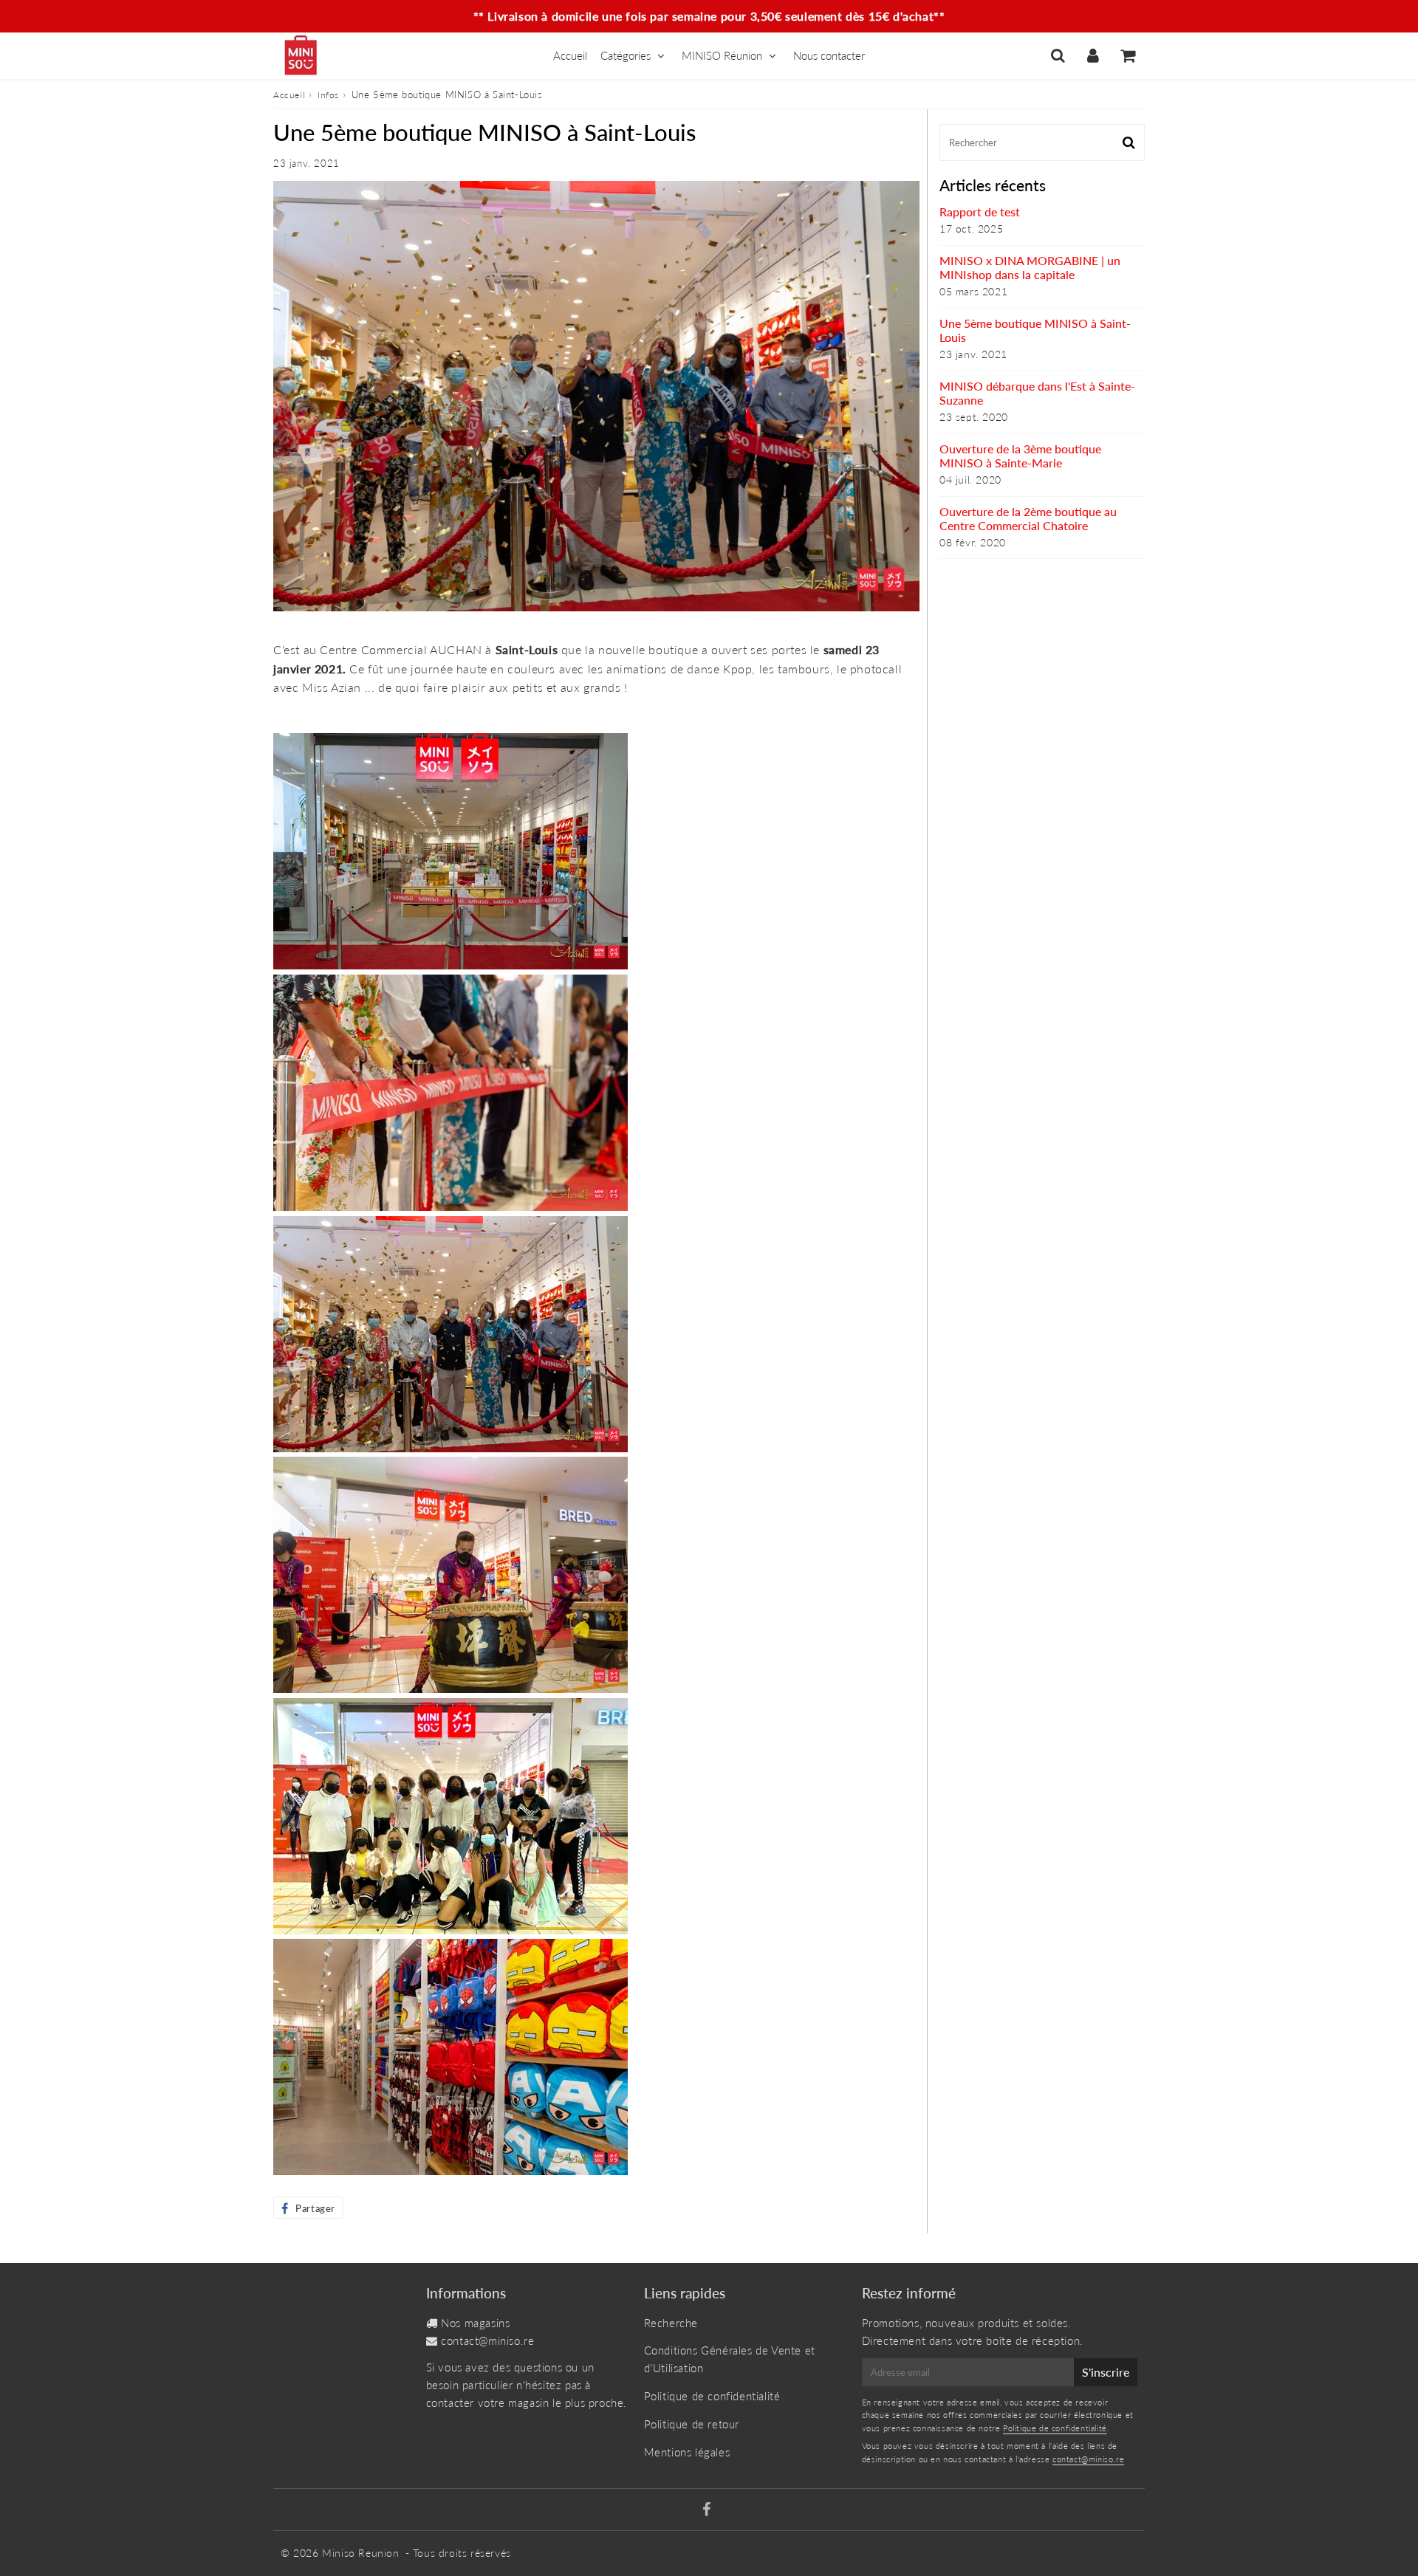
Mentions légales (687, 2452)
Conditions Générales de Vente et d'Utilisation (730, 2359)
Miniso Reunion (360, 2553)
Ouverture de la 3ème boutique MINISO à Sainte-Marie (1020, 456)
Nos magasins (475, 2323)
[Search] (1058, 55)
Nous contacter (829, 55)
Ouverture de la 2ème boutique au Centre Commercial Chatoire (1028, 518)
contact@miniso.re (487, 2340)
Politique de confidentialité (712, 2396)
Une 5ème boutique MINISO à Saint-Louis (1035, 330)
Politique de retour (692, 2424)
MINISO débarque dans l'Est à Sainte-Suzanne (1037, 393)
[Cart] (1127, 55)
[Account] (1093, 55)
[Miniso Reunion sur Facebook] (707, 2510)
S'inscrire (1106, 2372)
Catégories (626, 55)
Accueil (570, 55)
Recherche (671, 2323)
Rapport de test (980, 212)
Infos (328, 95)
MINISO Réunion (722, 55)
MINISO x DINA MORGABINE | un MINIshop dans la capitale (1030, 267)
